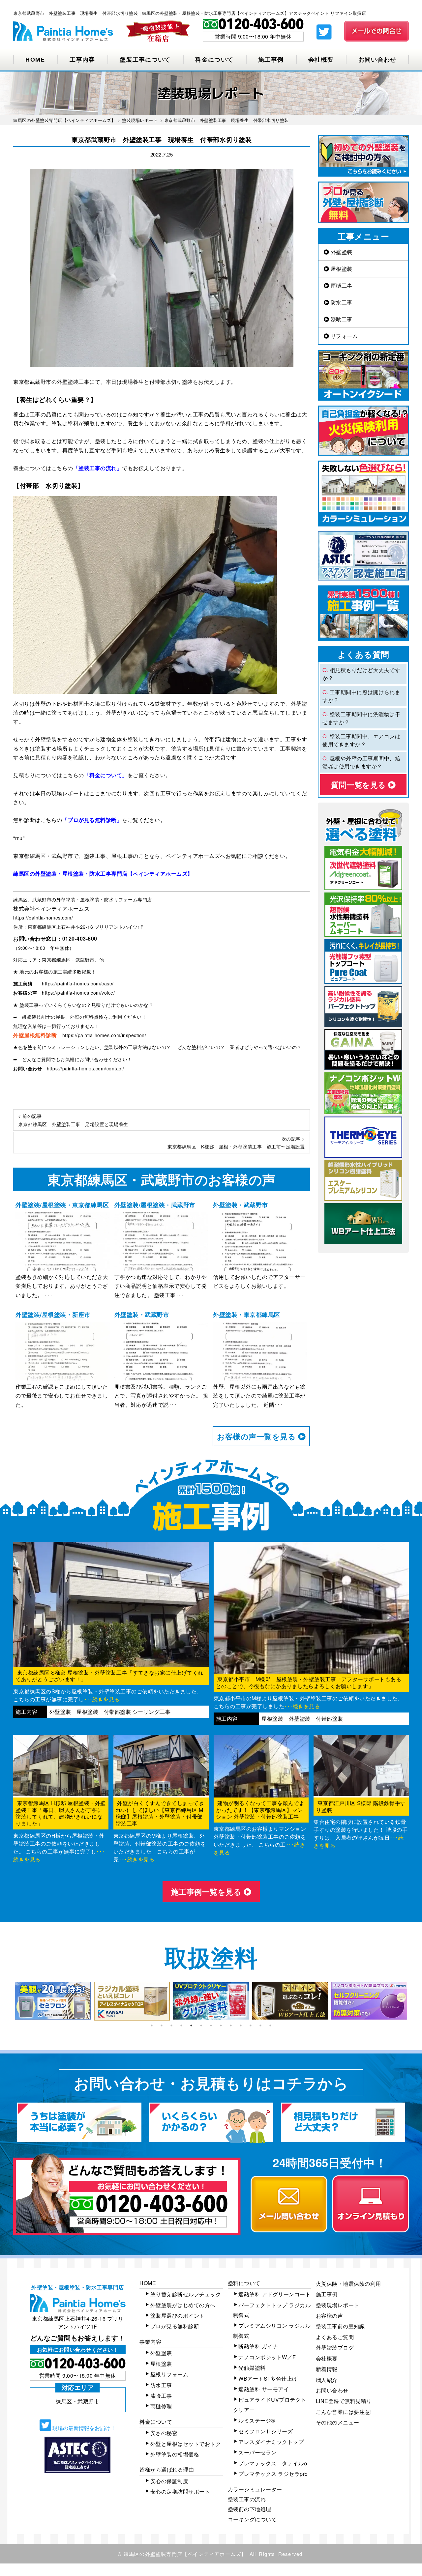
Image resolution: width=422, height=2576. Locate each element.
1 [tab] (152, 2025)
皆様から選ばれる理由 (167, 2469)
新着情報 (327, 2369)
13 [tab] (270, 2025)
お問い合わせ (377, 60)
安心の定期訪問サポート (180, 2491)
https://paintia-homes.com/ (43, 918)
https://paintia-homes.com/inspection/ (104, 1035)
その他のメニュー (338, 2422)
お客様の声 (330, 2316)
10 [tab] (241, 2025)
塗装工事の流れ (247, 2499)
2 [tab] (162, 2025)
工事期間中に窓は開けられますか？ (361, 696)
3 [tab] (171, 2025)
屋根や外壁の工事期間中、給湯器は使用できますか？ (361, 762)
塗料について (244, 2283)
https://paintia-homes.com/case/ (78, 983)
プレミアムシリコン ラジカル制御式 (272, 2330)
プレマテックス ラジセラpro (273, 2474)
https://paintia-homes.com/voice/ (78, 993)
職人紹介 (327, 2380)
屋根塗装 (341, 269)
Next (414, 2001)
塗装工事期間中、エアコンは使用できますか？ (361, 740)
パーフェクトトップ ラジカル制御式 (272, 2310)
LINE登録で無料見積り (344, 2401)
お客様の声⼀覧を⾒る (257, 1436)
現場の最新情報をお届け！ (83, 2428)
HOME (35, 60)
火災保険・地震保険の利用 (348, 2284)
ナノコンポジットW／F (267, 2357)
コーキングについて (252, 2519)
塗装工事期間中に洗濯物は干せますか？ (361, 718)
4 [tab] (181, 2025)
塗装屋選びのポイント (178, 2316)
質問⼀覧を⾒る (360, 785)
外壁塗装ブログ (335, 2348)
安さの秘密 (164, 2433)
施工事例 (271, 60)
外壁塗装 (341, 252)
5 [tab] (191, 2025)
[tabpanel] (53, 2001)
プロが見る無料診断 (175, 2326)
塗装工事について (145, 60)
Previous (8, 2001)
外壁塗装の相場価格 (175, 2454)
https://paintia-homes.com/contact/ (86, 1068)
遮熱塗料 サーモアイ (264, 2389)
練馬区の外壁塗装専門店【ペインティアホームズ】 (185, 2554)
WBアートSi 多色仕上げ (268, 2378)
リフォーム (343, 336)
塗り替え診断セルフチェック (186, 2294)
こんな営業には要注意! (344, 2412)
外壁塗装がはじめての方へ (183, 2305)
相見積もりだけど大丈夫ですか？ (361, 674)
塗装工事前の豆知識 (340, 2326)
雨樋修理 (161, 2406)
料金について (214, 60)
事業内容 (150, 2342)
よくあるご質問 (335, 2337)
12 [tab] (260, 2025)
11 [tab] (251, 2025)
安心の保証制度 (169, 2481)
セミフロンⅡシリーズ (266, 2431)
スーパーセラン (257, 2452)
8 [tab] (221, 2025)
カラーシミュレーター (255, 2489)
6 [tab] (201, 2025)
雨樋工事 (341, 285)
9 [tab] (231, 2025)
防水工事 (341, 302)
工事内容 (82, 60)
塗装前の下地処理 (250, 2509)
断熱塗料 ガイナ (258, 2346)
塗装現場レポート (338, 2305)
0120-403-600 (80, 938)
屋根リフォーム (169, 2374)
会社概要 (321, 60)
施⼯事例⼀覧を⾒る (207, 1892)
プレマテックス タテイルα (273, 2463)
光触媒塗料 (252, 2368)
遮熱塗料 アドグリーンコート (274, 2294)
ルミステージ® (257, 2420)
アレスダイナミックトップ (271, 2442)
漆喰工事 (341, 319)
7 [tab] (211, 2025)
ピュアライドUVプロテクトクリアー (270, 2405)
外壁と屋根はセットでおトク (186, 2444)
